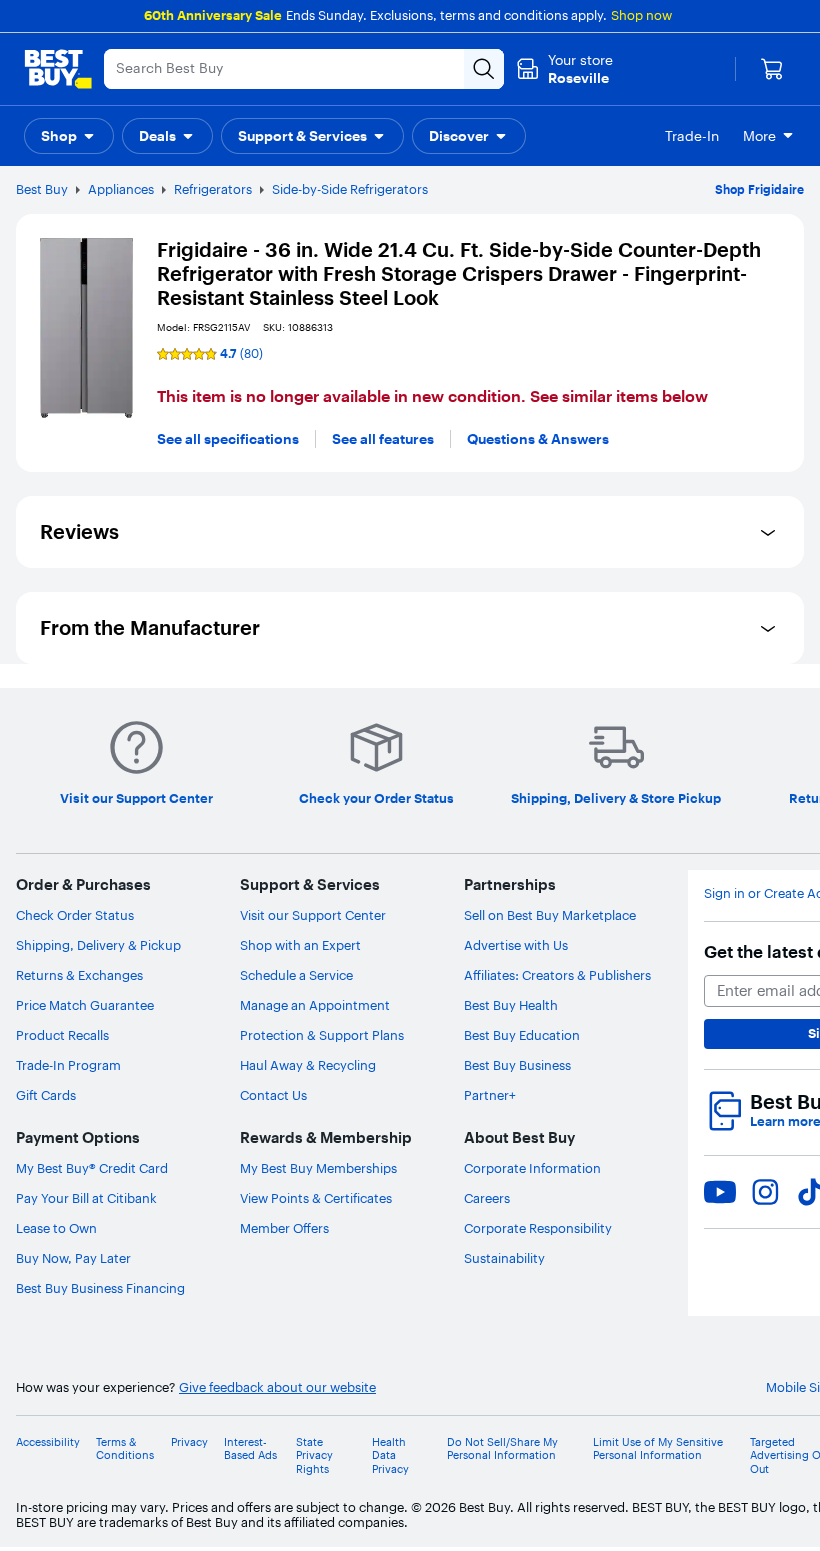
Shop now (641, 15)
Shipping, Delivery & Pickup (98, 945)
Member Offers (284, 1228)
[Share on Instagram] (765, 1192)
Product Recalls (62, 1035)
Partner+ (490, 1095)
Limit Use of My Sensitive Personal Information (658, 1449)
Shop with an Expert (300, 945)
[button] (69, 136)
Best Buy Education (522, 1035)
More (759, 136)
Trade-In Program (68, 1065)
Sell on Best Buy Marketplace (550, 915)
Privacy (189, 1442)
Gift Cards (46, 1095)
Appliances (121, 189)
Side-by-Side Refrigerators (350, 189)
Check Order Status (75, 915)
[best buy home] (58, 69)
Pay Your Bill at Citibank (86, 1198)
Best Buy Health (511, 1005)
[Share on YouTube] (720, 1192)
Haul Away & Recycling (308, 1065)
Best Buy (42, 189)
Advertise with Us (516, 945)
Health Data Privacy (390, 1455)
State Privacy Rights (314, 1455)
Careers (487, 1198)
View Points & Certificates (316, 1198)
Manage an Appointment (315, 1005)
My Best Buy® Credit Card (92, 1168)
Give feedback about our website (277, 1387)
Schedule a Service (296, 975)
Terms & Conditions (125, 1449)
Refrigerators (213, 189)
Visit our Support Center (313, 915)
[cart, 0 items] (772, 69)
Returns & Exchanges (79, 975)
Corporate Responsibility (538, 1228)
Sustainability (504, 1258)
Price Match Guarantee (85, 1005)
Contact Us (273, 1095)
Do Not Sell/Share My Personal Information (502, 1449)
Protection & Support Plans (322, 1035)
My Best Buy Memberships (318, 1168)
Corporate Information (532, 1168)
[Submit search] (484, 69)
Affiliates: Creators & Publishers (557, 975)
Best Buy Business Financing (100, 1288)
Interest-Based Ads (250, 1449)
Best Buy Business (517, 1065)
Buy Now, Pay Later (73, 1258)
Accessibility (48, 1442)
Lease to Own (56, 1228)
